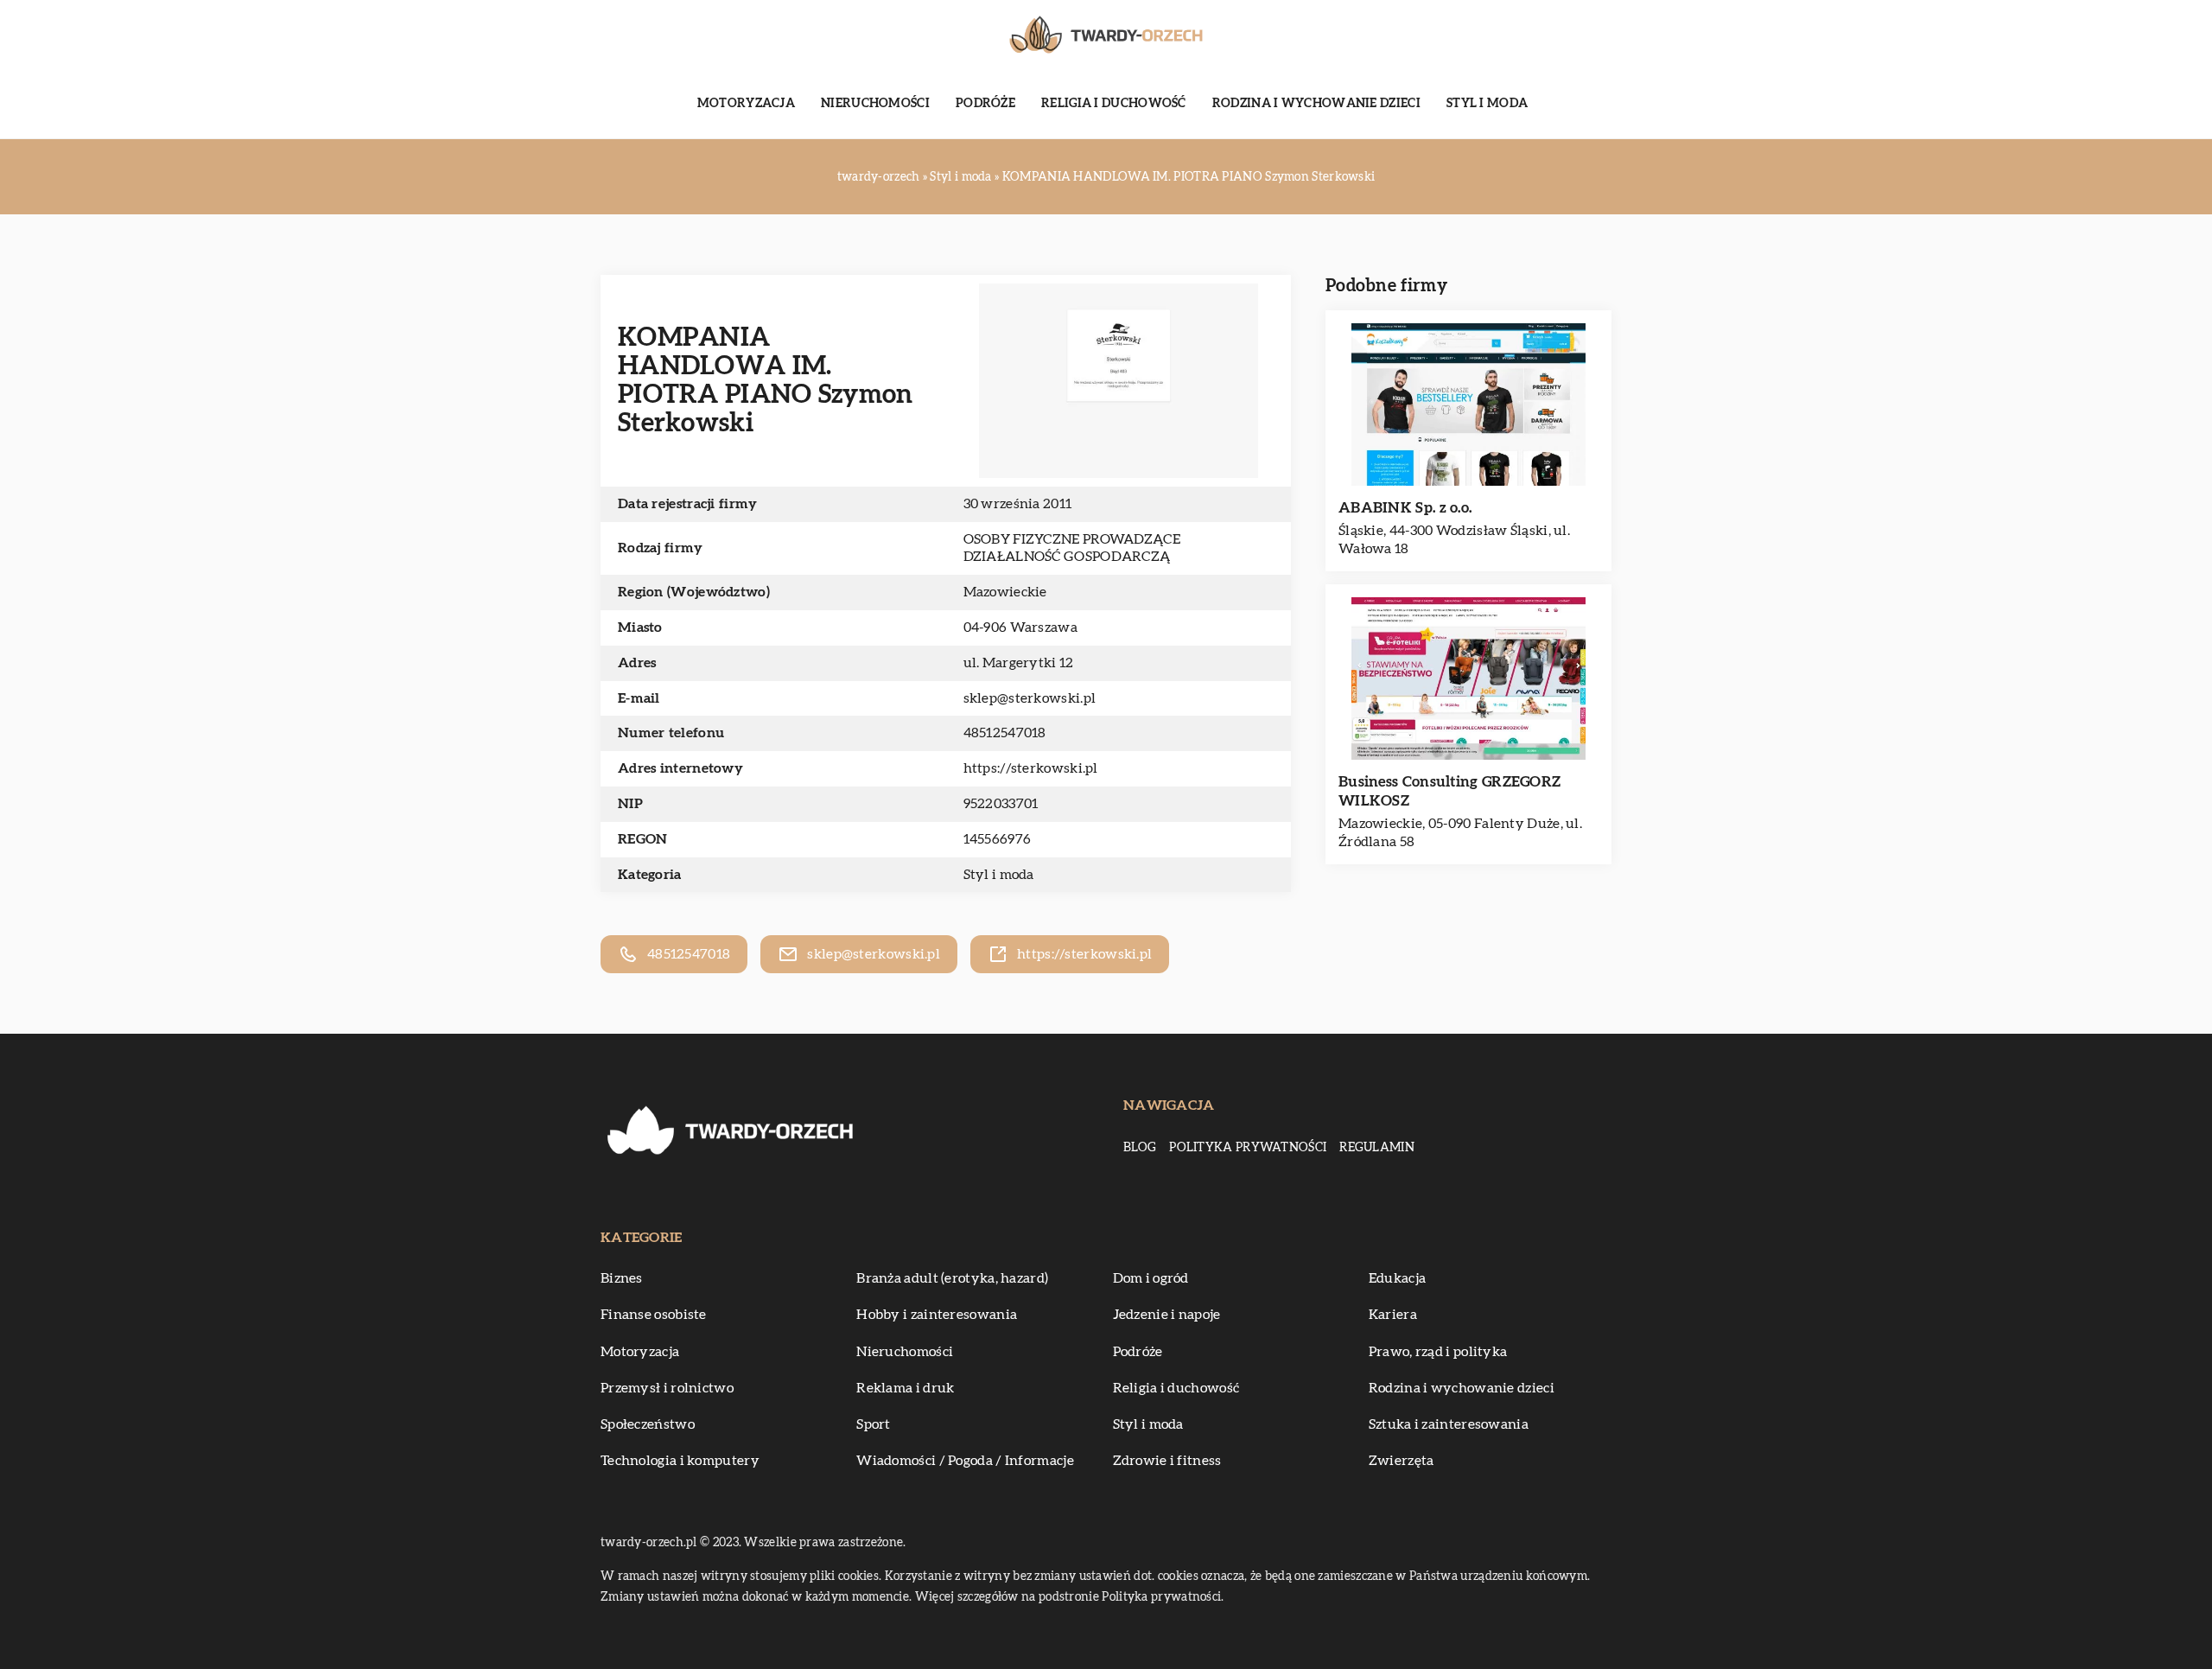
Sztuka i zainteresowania (1449, 1424)
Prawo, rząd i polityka (1438, 1352)
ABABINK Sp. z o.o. (1405, 508)
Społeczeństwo (648, 1424)
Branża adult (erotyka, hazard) (952, 1278)
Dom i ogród (1151, 1278)
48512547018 (1005, 733)
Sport (874, 1424)
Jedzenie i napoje (1167, 1315)
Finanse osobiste (654, 1315)
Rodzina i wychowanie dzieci (1316, 104)
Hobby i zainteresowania (937, 1315)
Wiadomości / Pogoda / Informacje (965, 1461)
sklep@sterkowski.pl (1030, 698)
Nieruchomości (875, 104)
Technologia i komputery (680, 1461)
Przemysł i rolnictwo (667, 1388)
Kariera (1393, 1315)
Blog (1140, 1148)
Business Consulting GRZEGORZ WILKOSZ (1449, 791)
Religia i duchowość (1114, 104)
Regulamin (1377, 1148)
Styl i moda (1487, 104)
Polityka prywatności (1248, 1148)
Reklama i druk (905, 1388)
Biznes (622, 1278)
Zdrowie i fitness (1167, 1461)
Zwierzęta (1402, 1461)
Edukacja (1397, 1278)
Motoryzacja (746, 104)
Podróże (985, 104)
